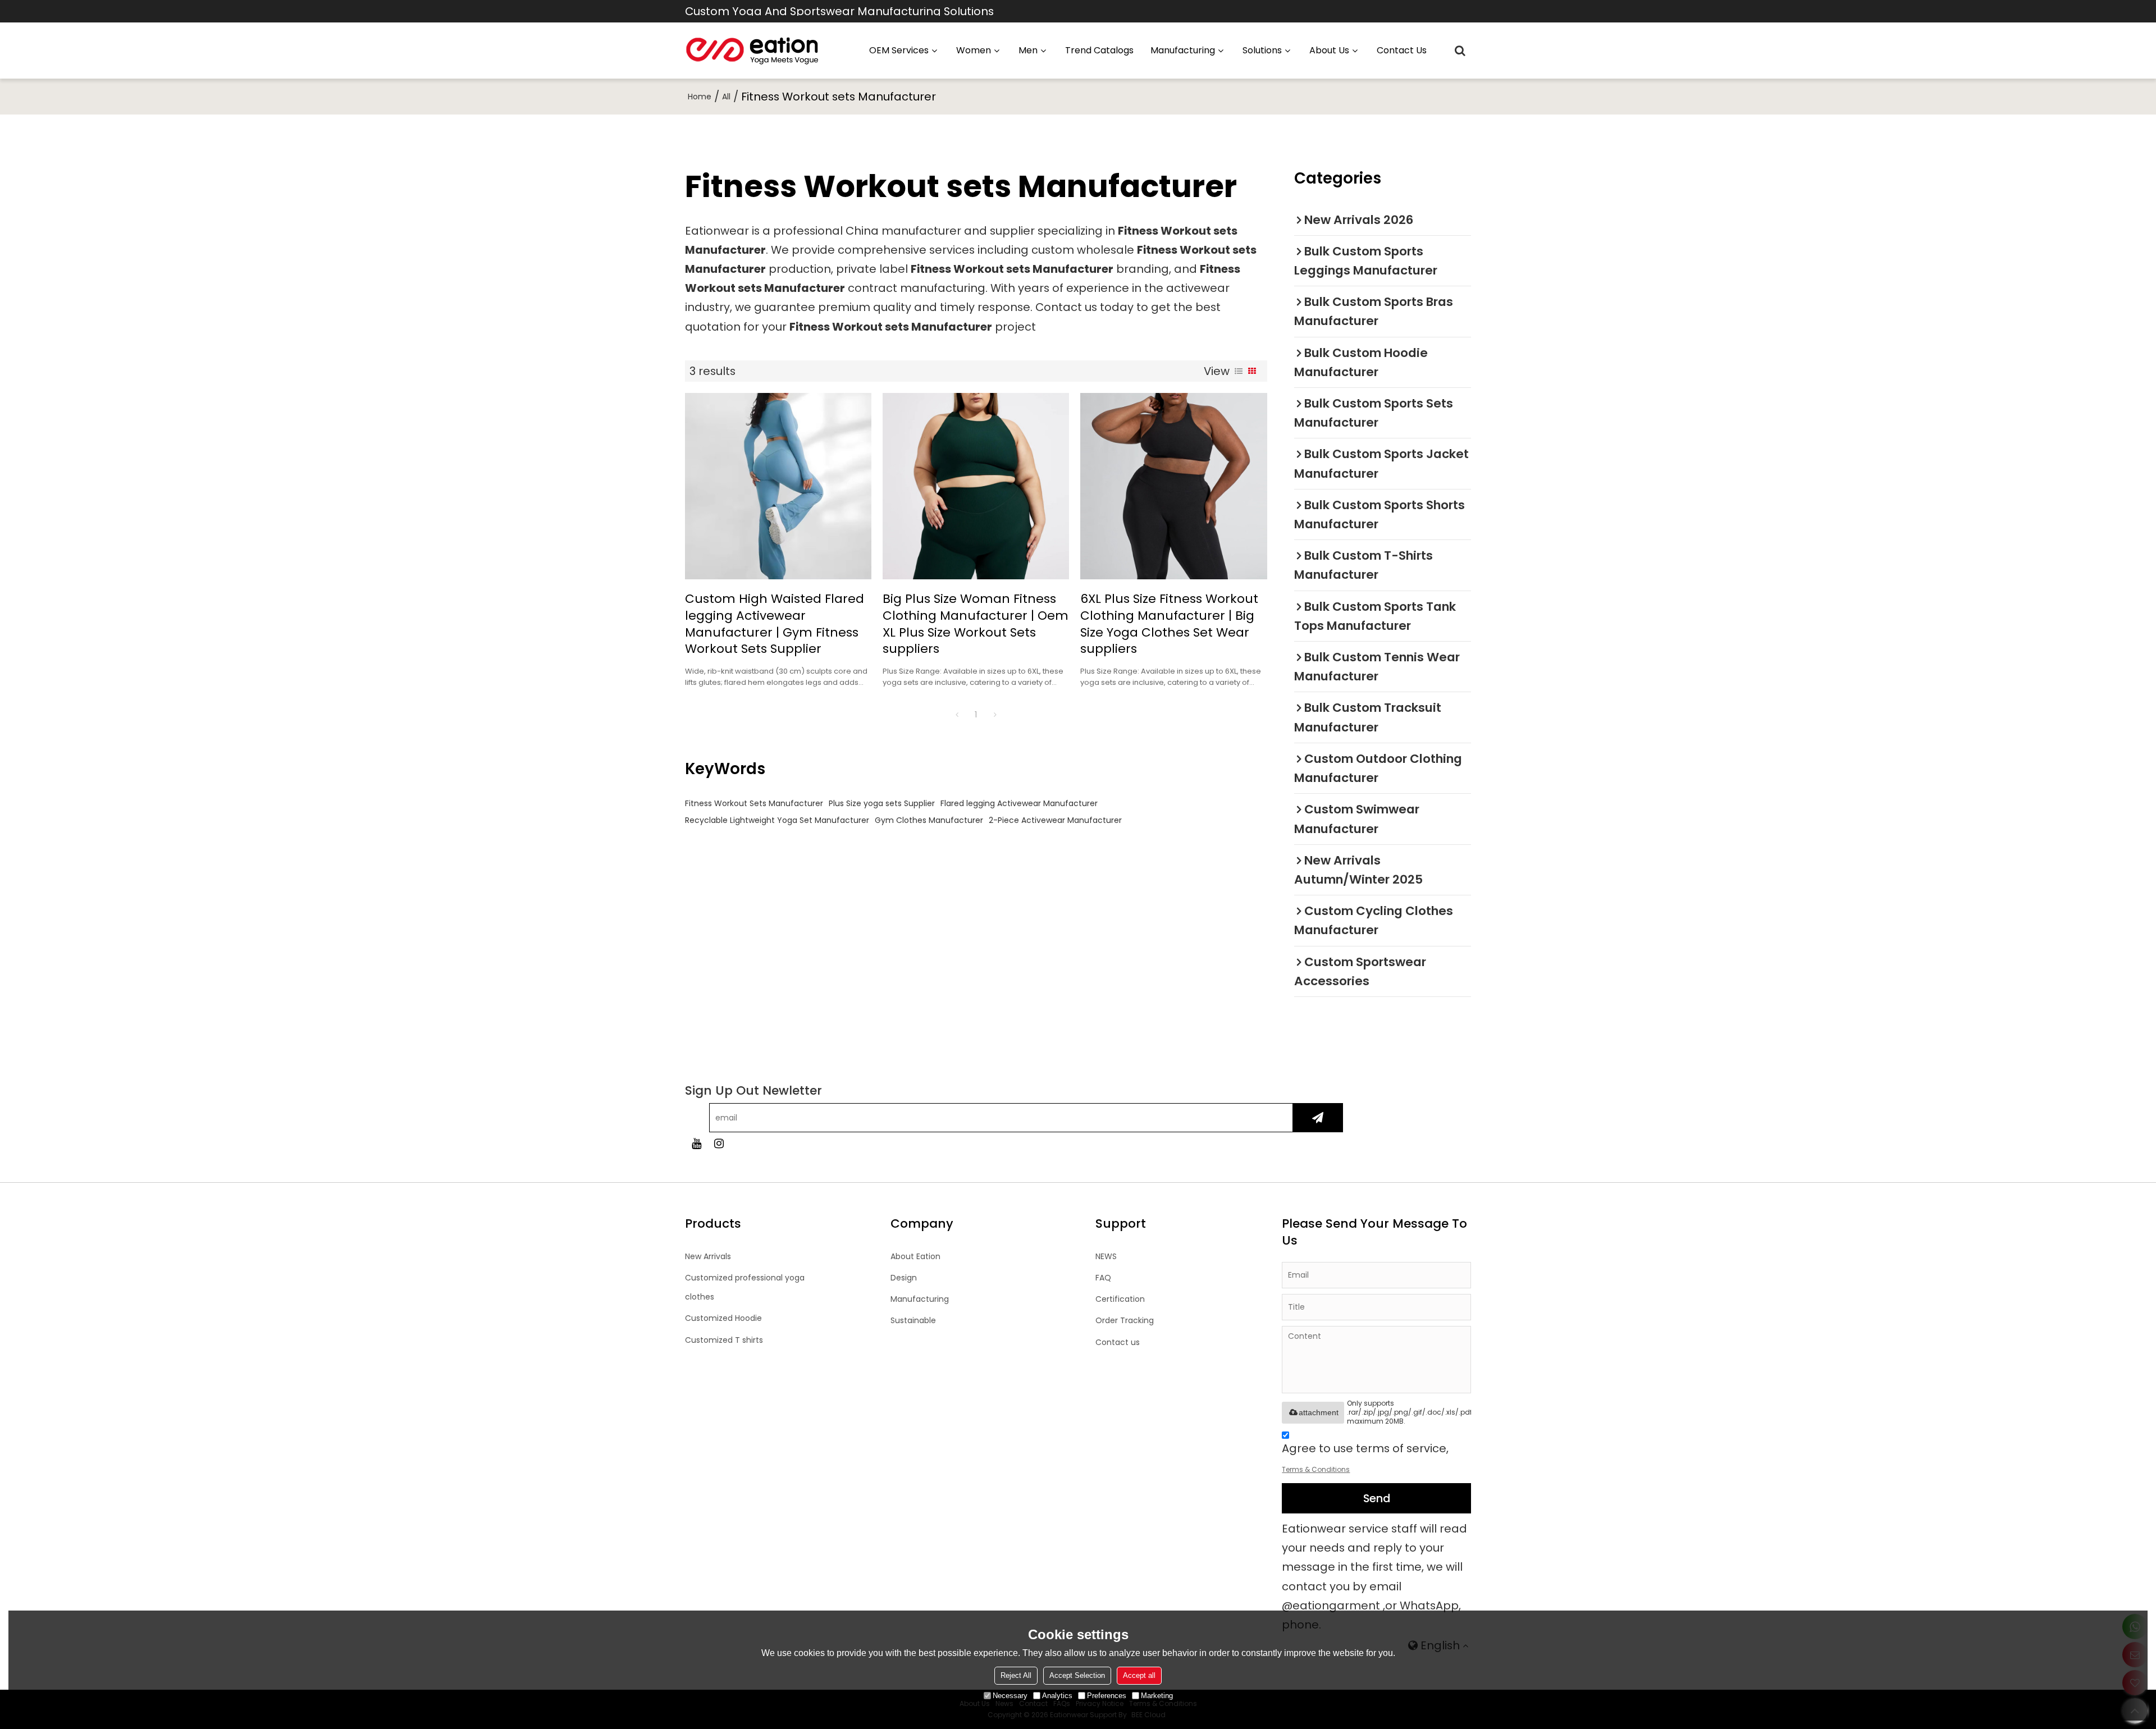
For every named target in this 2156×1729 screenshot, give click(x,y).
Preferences (1107, 1696)
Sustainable (913, 1320)
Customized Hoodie (723, 1318)
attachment (1319, 1412)
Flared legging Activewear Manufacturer (1019, 803)
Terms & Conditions (1316, 1469)
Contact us (1402, 50)
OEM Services (899, 50)
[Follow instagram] (719, 1143)
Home (700, 97)
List (1239, 371)
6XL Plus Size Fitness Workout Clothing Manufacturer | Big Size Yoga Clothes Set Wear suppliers (1169, 624)
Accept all (1139, 1675)
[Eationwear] (752, 51)
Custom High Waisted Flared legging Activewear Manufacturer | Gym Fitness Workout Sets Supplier (775, 624)
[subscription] (1317, 1118)
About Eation (915, 1256)
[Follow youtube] (696, 1143)
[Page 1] (957, 715)
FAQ (1103, 1278)
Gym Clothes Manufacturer (929, 820)
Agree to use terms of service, (1365, 1457)
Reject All (1016, 1675)
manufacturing (1183, 50)
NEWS (1106, 1256)
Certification (1120, 1299)
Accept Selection (1077, 1675)
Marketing (1157, 1696)
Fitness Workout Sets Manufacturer (754, 803)
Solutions (1262, 50)
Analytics (1057, 1696)
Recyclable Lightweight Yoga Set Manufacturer (777, 820)
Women (974, 50)
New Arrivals (708, 1256)
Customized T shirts (724, 1340)
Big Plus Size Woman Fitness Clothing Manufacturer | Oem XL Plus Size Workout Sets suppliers (976, 624)
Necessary (1010, 1696)
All (726, 97)
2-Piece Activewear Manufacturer (1055, 820)
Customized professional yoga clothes (745, 1287)
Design (904, 1278)
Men (1028, 50)
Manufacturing (920, 1299)
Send (1377, 1498)
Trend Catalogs (1099, 50)
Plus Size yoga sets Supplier (882, 803)
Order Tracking (1125, 1320)
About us (1329, 50)
